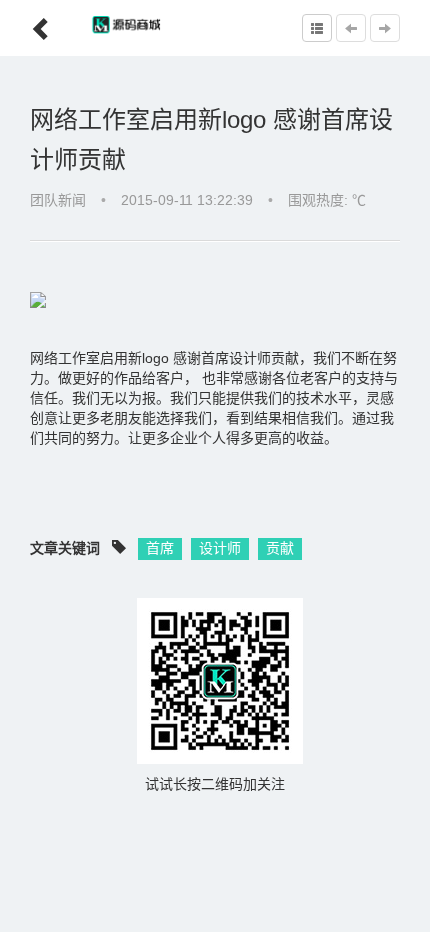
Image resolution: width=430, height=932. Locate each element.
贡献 (280, 548)
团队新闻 (58, 200)
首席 (160, 548)
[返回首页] (27, 22)
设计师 (220, 548)
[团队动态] (317, 28)
